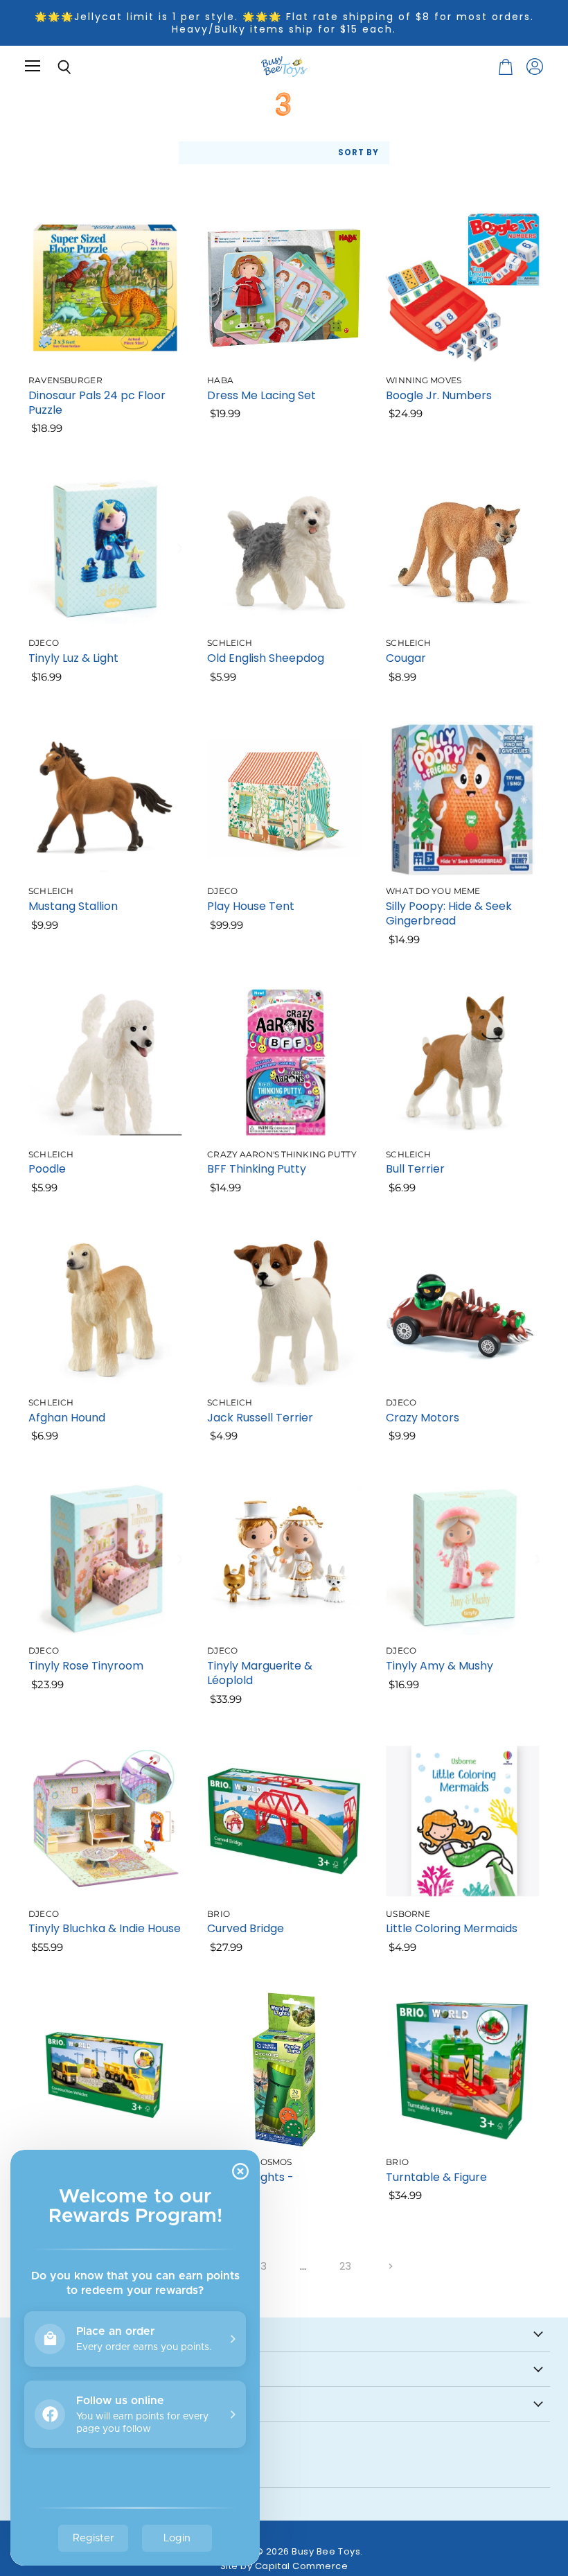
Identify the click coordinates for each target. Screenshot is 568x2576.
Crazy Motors (423, 1418)
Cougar (406, 658)
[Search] (54, 67)
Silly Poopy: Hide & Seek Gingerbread (449, 913)
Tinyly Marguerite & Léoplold (260, 1673)
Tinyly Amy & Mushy (440, 1666)
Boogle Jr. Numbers (439, 395)
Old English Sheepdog (266, 658)
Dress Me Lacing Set (261, 395)
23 (346, 2266)
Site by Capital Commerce (284, 2566)
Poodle (47, 1169)
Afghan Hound (67, 1418)
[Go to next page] (389, 2266)
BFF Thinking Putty (257, 1169)
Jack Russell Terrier (260, 1418)
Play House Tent (251, 906)
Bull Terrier (415, 1169)
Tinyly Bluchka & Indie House (105, 1928)
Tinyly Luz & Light (73, 658)
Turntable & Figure (436, 2177)
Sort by (358, 153)
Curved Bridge (246, 1928)
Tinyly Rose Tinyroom (86, 1666)
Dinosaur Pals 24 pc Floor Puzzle (97, 403)
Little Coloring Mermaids (452, 1928)
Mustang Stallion (73, 906)
